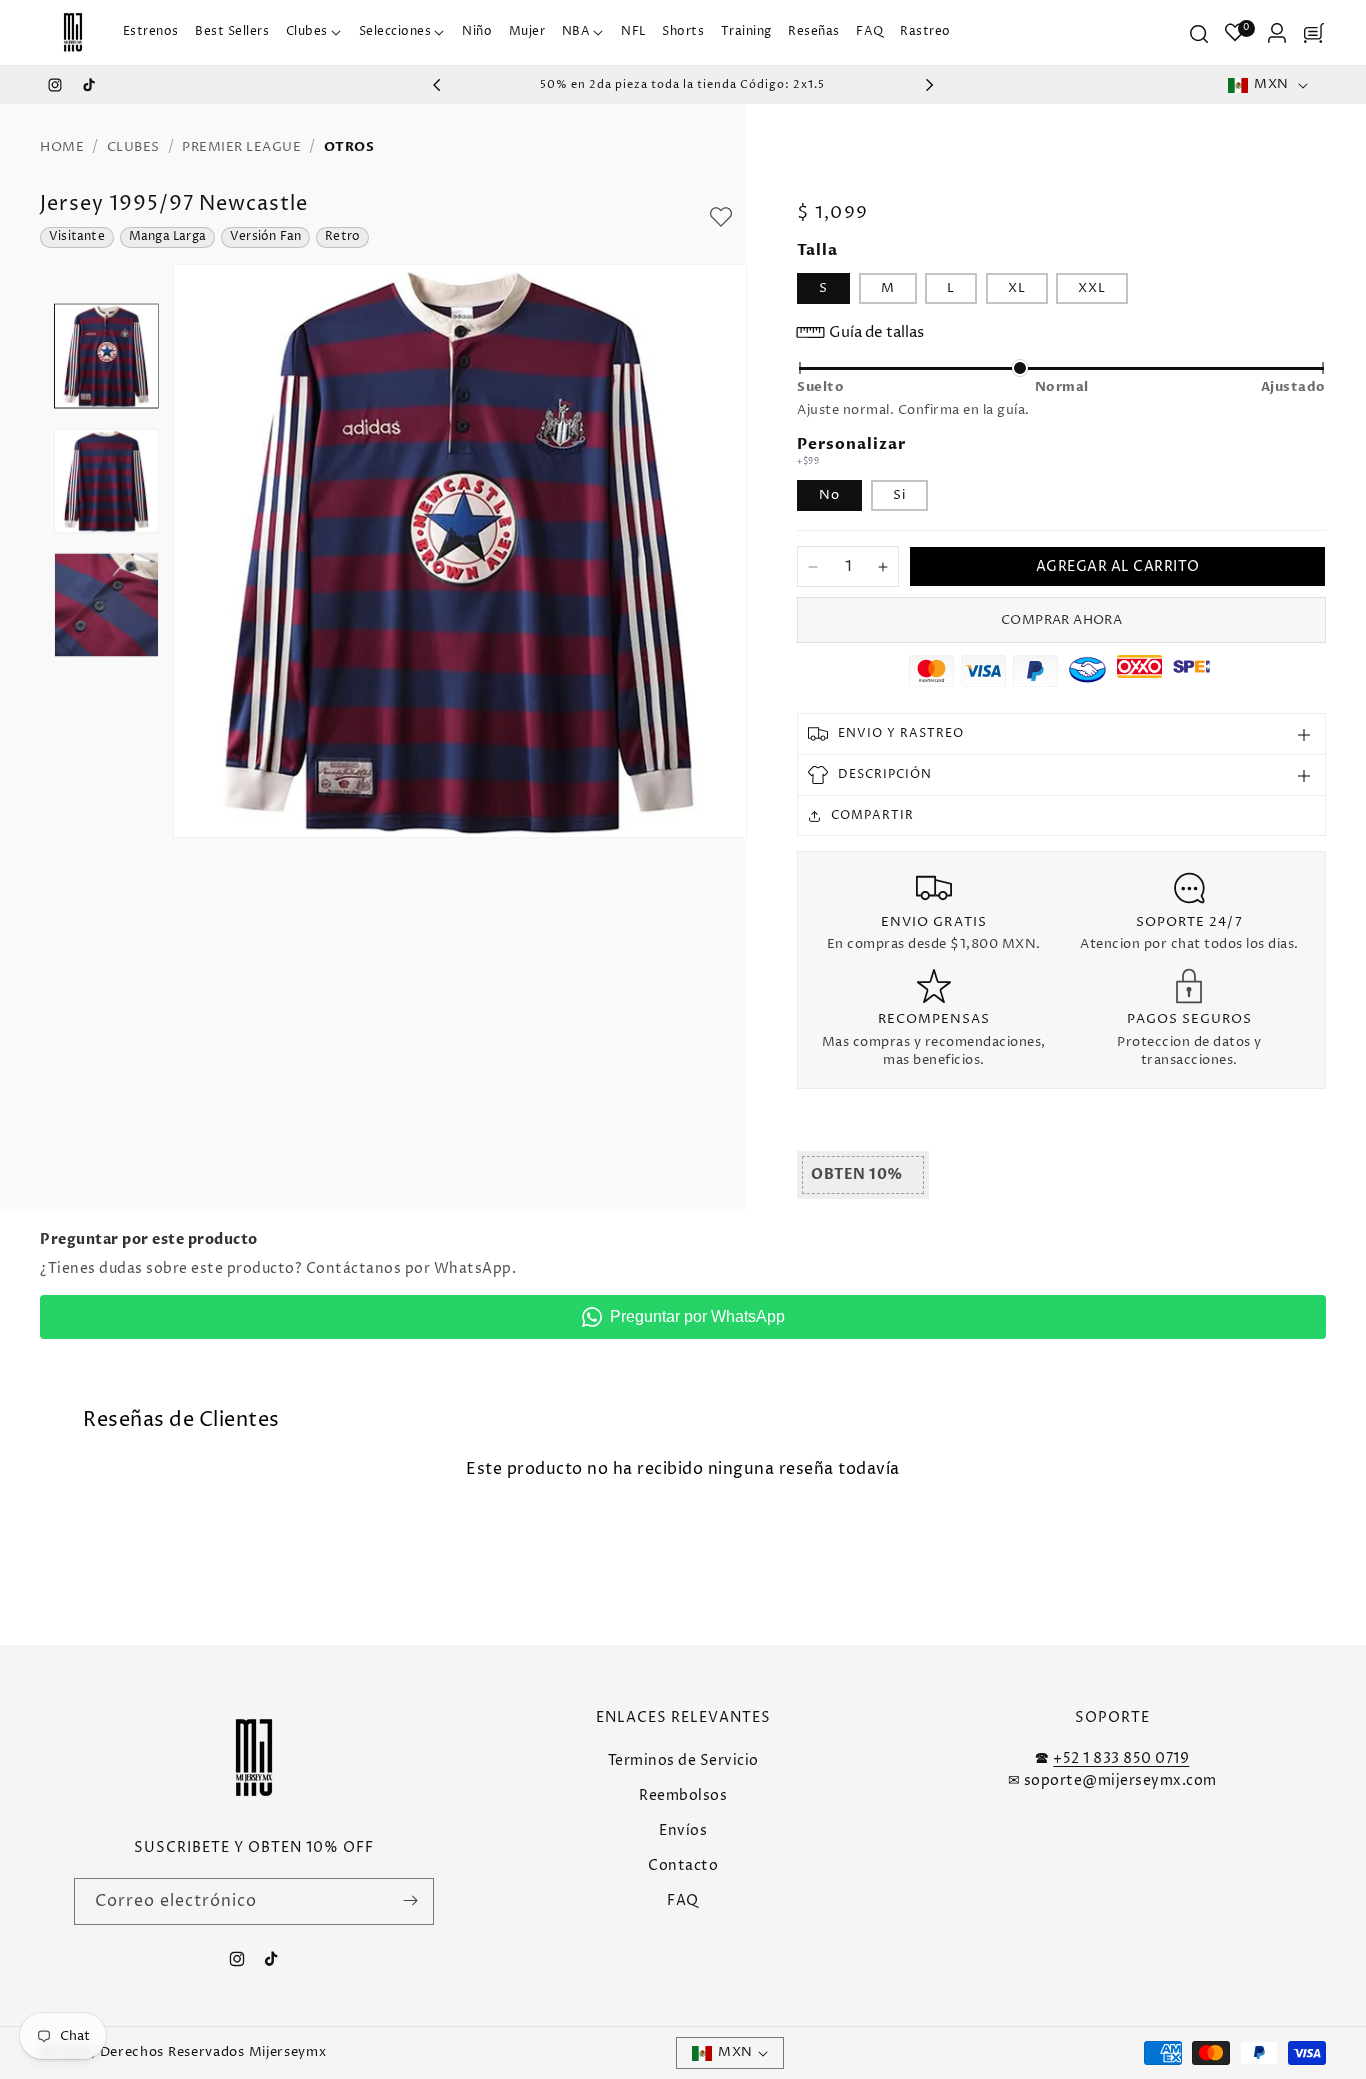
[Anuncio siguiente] (929, 85)
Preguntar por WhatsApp (697, 1316)
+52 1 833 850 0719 (1121, 1757)
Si (899, 495)
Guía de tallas (876, 332)
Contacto (683, 1865)
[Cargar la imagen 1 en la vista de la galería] (106, 356)
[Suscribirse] (411, 1900)
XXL (1092, 288)
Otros (349, 147)
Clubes (133, 147)
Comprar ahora (1061, 620)
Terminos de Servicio (683, 1759)
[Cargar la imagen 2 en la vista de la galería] (106, 480)
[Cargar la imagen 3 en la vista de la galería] (106, 605)
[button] (314, 32)
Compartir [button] (872, 815)
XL (1017, 288)
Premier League (241, 147)
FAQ (683, 1900)
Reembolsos (683, 1794)
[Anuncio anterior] (437, 85)
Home (62, 147)
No (829, 495)
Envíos (683, 1829)
